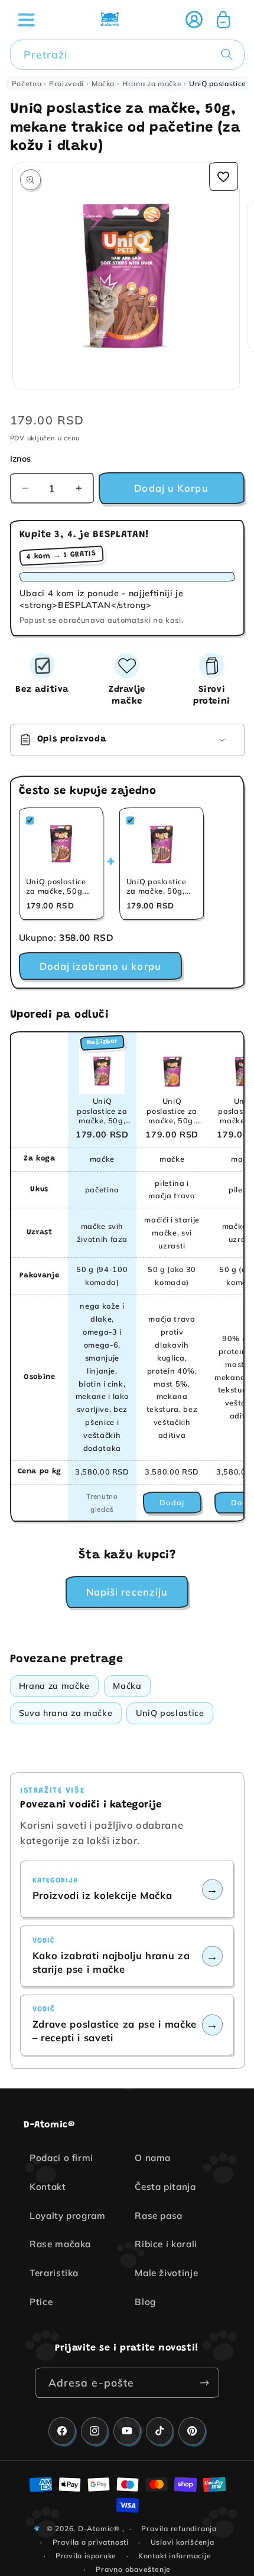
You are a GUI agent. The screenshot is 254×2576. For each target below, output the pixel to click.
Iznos (21, 459)
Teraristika (54, 2273)
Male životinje (166, 2273)
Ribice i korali (166, 2244)
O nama (153, 2158)
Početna (27, 84)
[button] (26, 19)
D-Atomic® (99, 2528)
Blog (145, 2302)
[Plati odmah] (204, 2383)
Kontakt (48, 2187)
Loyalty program (68, 2216)
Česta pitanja (165, 2187)
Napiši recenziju (127, 1592)
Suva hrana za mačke (66, 1713)
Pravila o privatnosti (91, 2542)
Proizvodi (66, 84)
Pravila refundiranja (179, 2528)
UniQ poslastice (170, 1713)
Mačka (103, 84)
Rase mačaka (60, 2244)
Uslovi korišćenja (183, 2542)
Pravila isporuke (86, 2556)
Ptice (41, 2302)
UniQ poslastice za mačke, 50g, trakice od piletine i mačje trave (172, 1111)
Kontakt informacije (175, 2556)
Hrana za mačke (152, 84)
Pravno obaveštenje (133, 2569)
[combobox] (127, 55)
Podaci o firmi (61, 2158)
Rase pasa (159, 2216)
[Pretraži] (229, 54)
